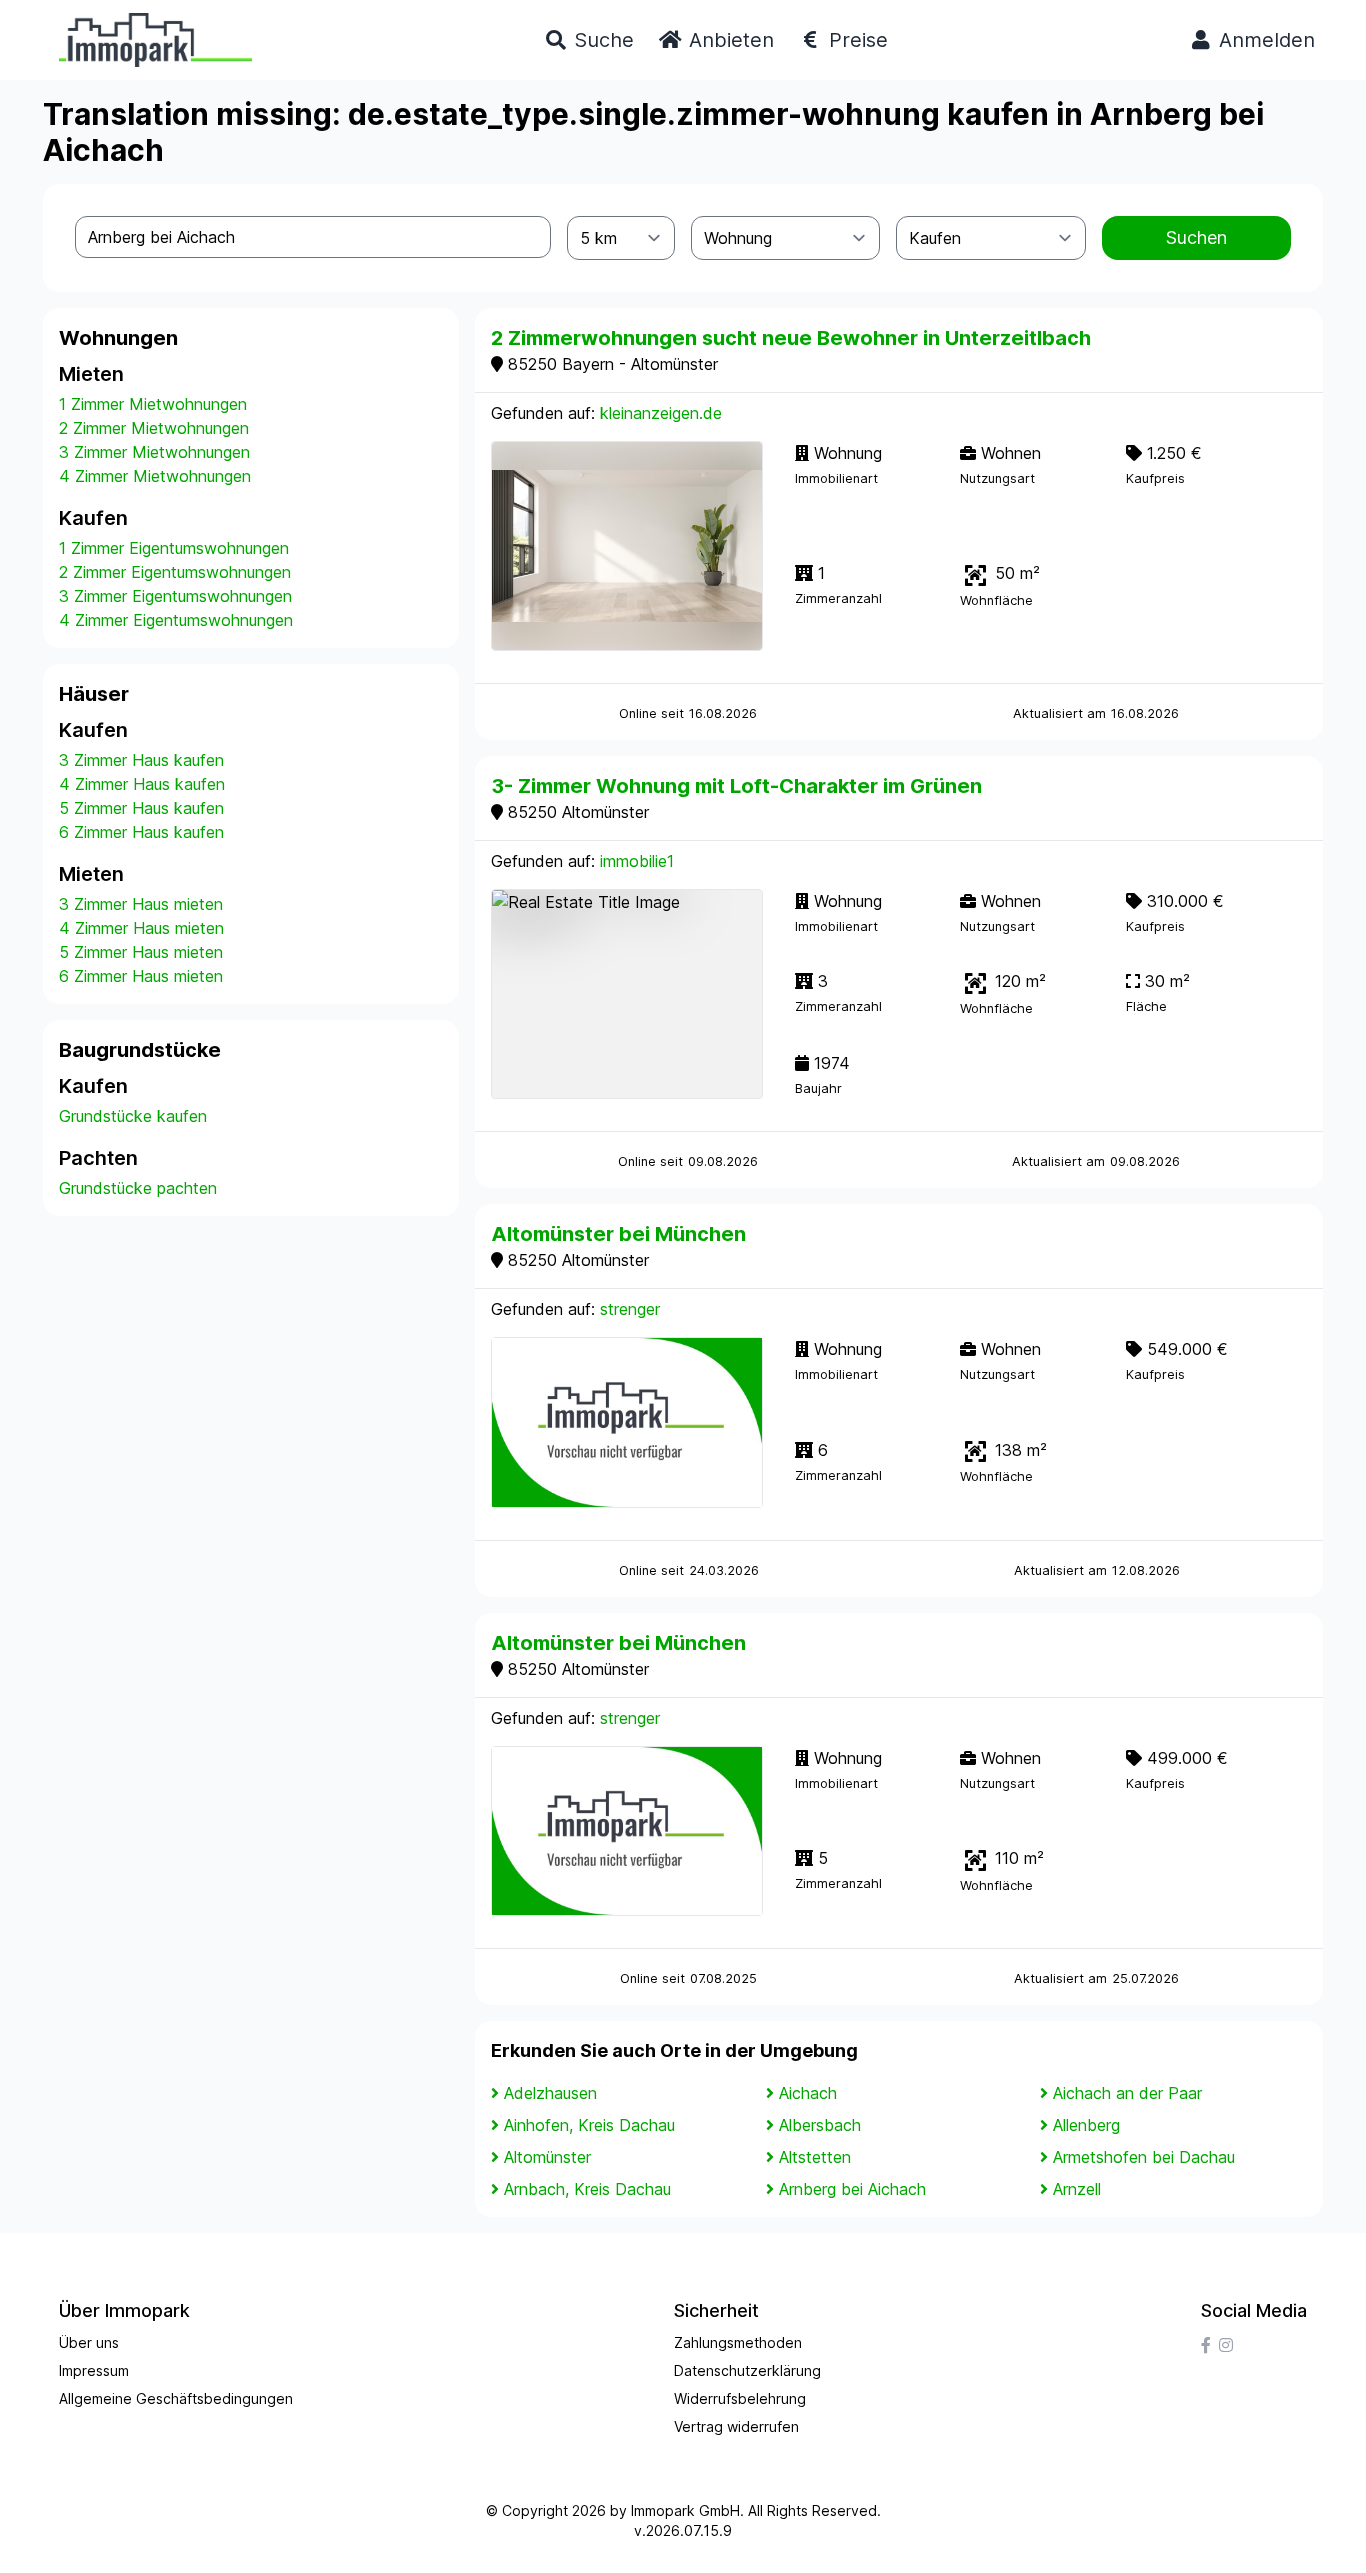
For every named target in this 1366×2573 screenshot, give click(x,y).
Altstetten (815, 2157)
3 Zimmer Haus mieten (141, 904)
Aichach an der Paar (1127, 2093)
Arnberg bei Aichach (852, 2189)
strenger (630, 1309)
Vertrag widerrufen (736, 2426)
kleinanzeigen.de (661, 413)
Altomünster (547, 2157)
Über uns (89, 2342)
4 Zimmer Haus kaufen (142, 784)
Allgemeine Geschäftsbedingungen (176, 2398)
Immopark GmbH (685, 2510)
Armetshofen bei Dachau (1144, 2157)
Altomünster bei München (618, 1234)
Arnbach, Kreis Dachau (587, 2189)
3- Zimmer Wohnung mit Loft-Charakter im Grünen (736, 786)
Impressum (94, 2370)
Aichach (808, 2093)
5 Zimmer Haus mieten (141, 952)
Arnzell (1077, 2189)
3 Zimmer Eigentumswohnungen (175, 596)
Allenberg (1086, 2125)
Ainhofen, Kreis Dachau (589, 2125)
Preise (855, 40)
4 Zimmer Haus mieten (141, 928)
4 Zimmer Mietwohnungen (155, 476)
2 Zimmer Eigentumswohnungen (175, 572)
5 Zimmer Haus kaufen (141, 808)
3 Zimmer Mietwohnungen (154, 452)
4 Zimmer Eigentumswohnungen (176, 620)
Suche (601, 40)
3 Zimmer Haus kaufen (141, 760)
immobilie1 (637, 861)
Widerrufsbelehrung (740, 2398)
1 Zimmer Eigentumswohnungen (174, 548)
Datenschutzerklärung (747, 2370)
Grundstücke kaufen (133, 1116)
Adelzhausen (550, 2093)
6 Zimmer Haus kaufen (141, 832)
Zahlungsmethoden (738, 2342)
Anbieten (728, 40)
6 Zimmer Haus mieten (141, 976)
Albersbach (820, 2125)
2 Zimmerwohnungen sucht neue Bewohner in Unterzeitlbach (791, 338)
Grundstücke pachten (138, 1188)
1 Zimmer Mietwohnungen (153, 404)
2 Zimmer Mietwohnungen (154, 428)
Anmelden (1264, 40)
